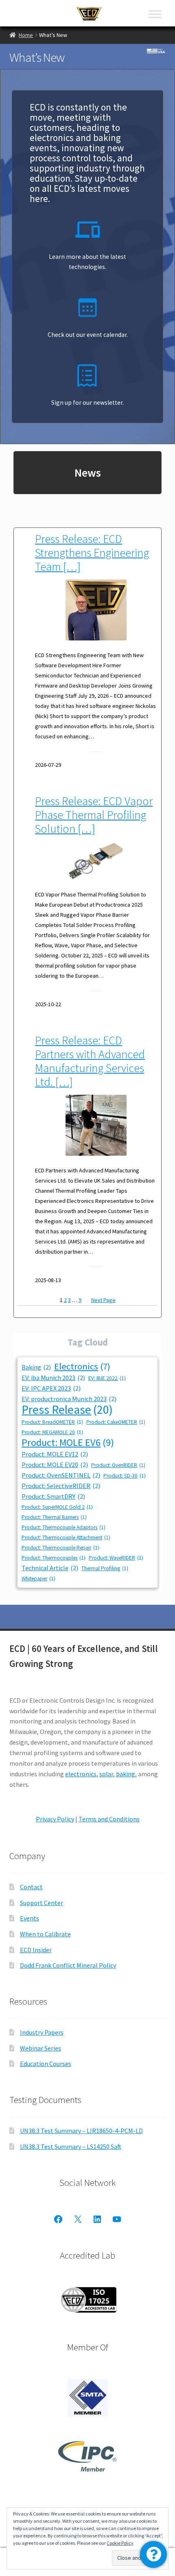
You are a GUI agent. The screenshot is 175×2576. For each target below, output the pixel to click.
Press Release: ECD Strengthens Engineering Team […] (92, 553)
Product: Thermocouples (54, 1558)
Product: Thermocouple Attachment (66, 1538)
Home (26, 35)
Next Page (103, 1300)
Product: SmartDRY (53, 1496)
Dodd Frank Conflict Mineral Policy (68, 1965)
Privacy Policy (55, 1819)
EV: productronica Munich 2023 (69, 1399)
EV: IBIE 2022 (107, 1378)
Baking (36, 1367)
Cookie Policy (120, 2543)
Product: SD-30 (125, 1476)
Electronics (82, 1366)
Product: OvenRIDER (118, 1465)
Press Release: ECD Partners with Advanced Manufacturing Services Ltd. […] (90, 1061)
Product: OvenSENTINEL (61, 1475)
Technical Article (50, 1568)
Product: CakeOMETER (116, 1422)
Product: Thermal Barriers (54, 1517)
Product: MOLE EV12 (55, 1454)
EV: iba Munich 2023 (53, 1378)
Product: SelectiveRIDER (61, 1486)
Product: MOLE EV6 (68, 1442)
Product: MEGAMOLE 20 (52, 1432)
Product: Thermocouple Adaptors (63, 1527)
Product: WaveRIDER (116, 1558)
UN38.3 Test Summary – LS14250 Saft (71, 2146)
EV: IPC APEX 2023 (51, 1388)
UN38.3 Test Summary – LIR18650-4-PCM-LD (81, 2131)
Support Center (42, 1903)
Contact (31, 1887)
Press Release (67, 1410)
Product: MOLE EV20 (55, 1465)
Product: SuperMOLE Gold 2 (57, 1507)
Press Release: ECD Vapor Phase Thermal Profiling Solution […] (94, 815)
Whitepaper (38, 1579)
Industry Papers (42, 2032)
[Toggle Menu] (155, 14)
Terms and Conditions (109, 1819)
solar (106, 1774)
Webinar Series (40, 2048)
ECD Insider (36, 1950)
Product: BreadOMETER (52, 1422)
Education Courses (46, 2064)
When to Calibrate (45, 1934)
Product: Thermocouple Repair (60, 1548)
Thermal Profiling (105, 1568)
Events (30, 1918)
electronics (81, 1774)
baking (126, 1774)
